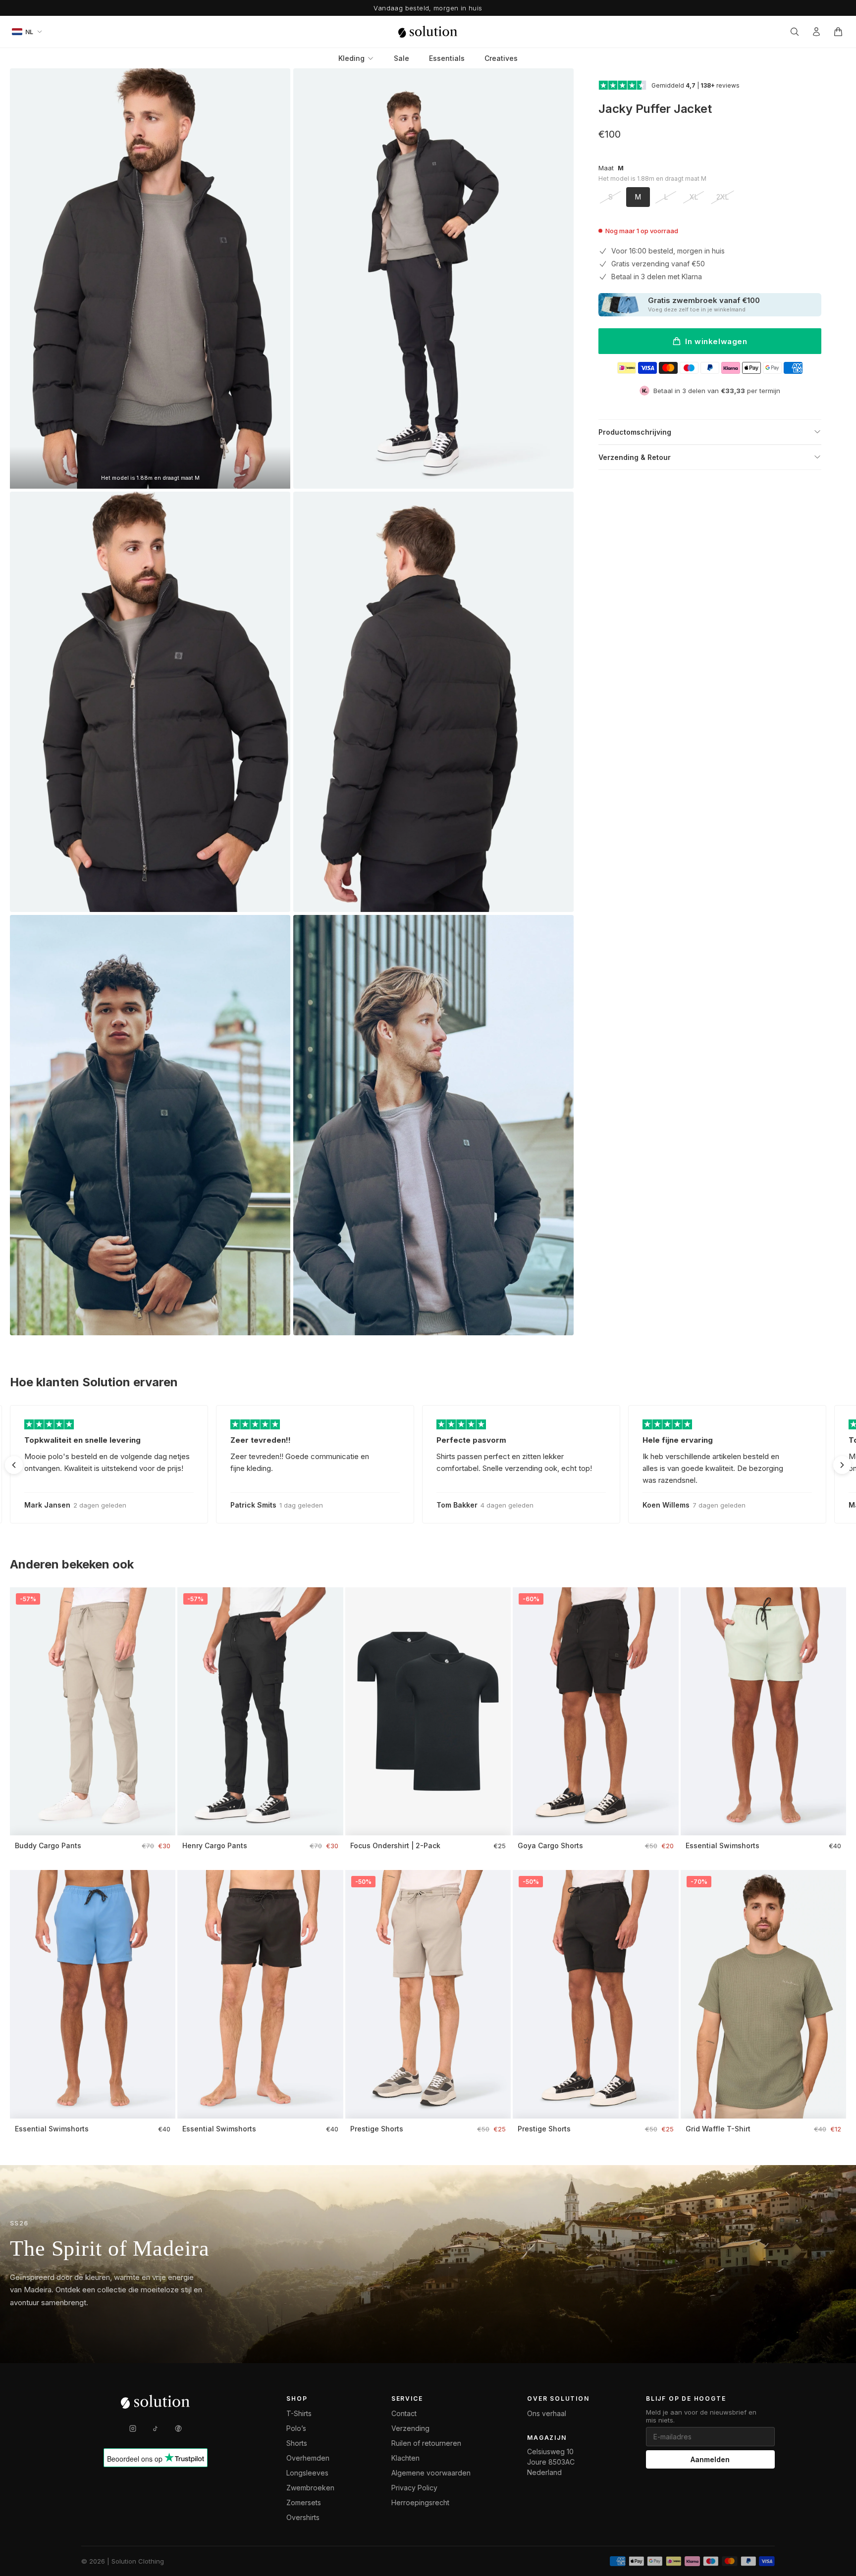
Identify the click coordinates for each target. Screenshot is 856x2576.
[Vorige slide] (14, 1465)
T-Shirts (299, 2413)
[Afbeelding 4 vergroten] (433, 702)
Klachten (405, 2458)
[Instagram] (133, 2428)
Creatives (501, 58)
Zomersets (304, 2502)
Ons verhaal (547, 2413)
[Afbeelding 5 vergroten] (150, 1125)
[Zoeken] (795, 32)
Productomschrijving (635, 432)
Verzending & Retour (635, 457)
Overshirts (303, 2517)
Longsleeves (307, 2473)
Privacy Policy (414, 2488)
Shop (297, 2399)
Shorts (297, 2443)
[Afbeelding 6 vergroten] (433, 1125)
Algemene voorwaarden (431, 2473)
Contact (404, 2413)
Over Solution (558, 2399)
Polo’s (296, 2428)
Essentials (447, 58)
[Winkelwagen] (838, 32)
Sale (401, 58)
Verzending (410, 2428)
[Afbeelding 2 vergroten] (433, 278)
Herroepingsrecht (420, 2502)
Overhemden (308, 2458)
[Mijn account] (816, 32)
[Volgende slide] (842, 1465)
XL (694, 197)
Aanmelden (710, 2459)
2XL (722, 197)
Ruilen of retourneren (426, 2443)
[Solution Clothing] (428, 32)
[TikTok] (156, 2428)
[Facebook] (178, 2428)
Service (407, 2399)
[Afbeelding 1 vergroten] (150, 278)
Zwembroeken (310, 2488)
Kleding (351, 58)
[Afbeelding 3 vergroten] (150, 702)
